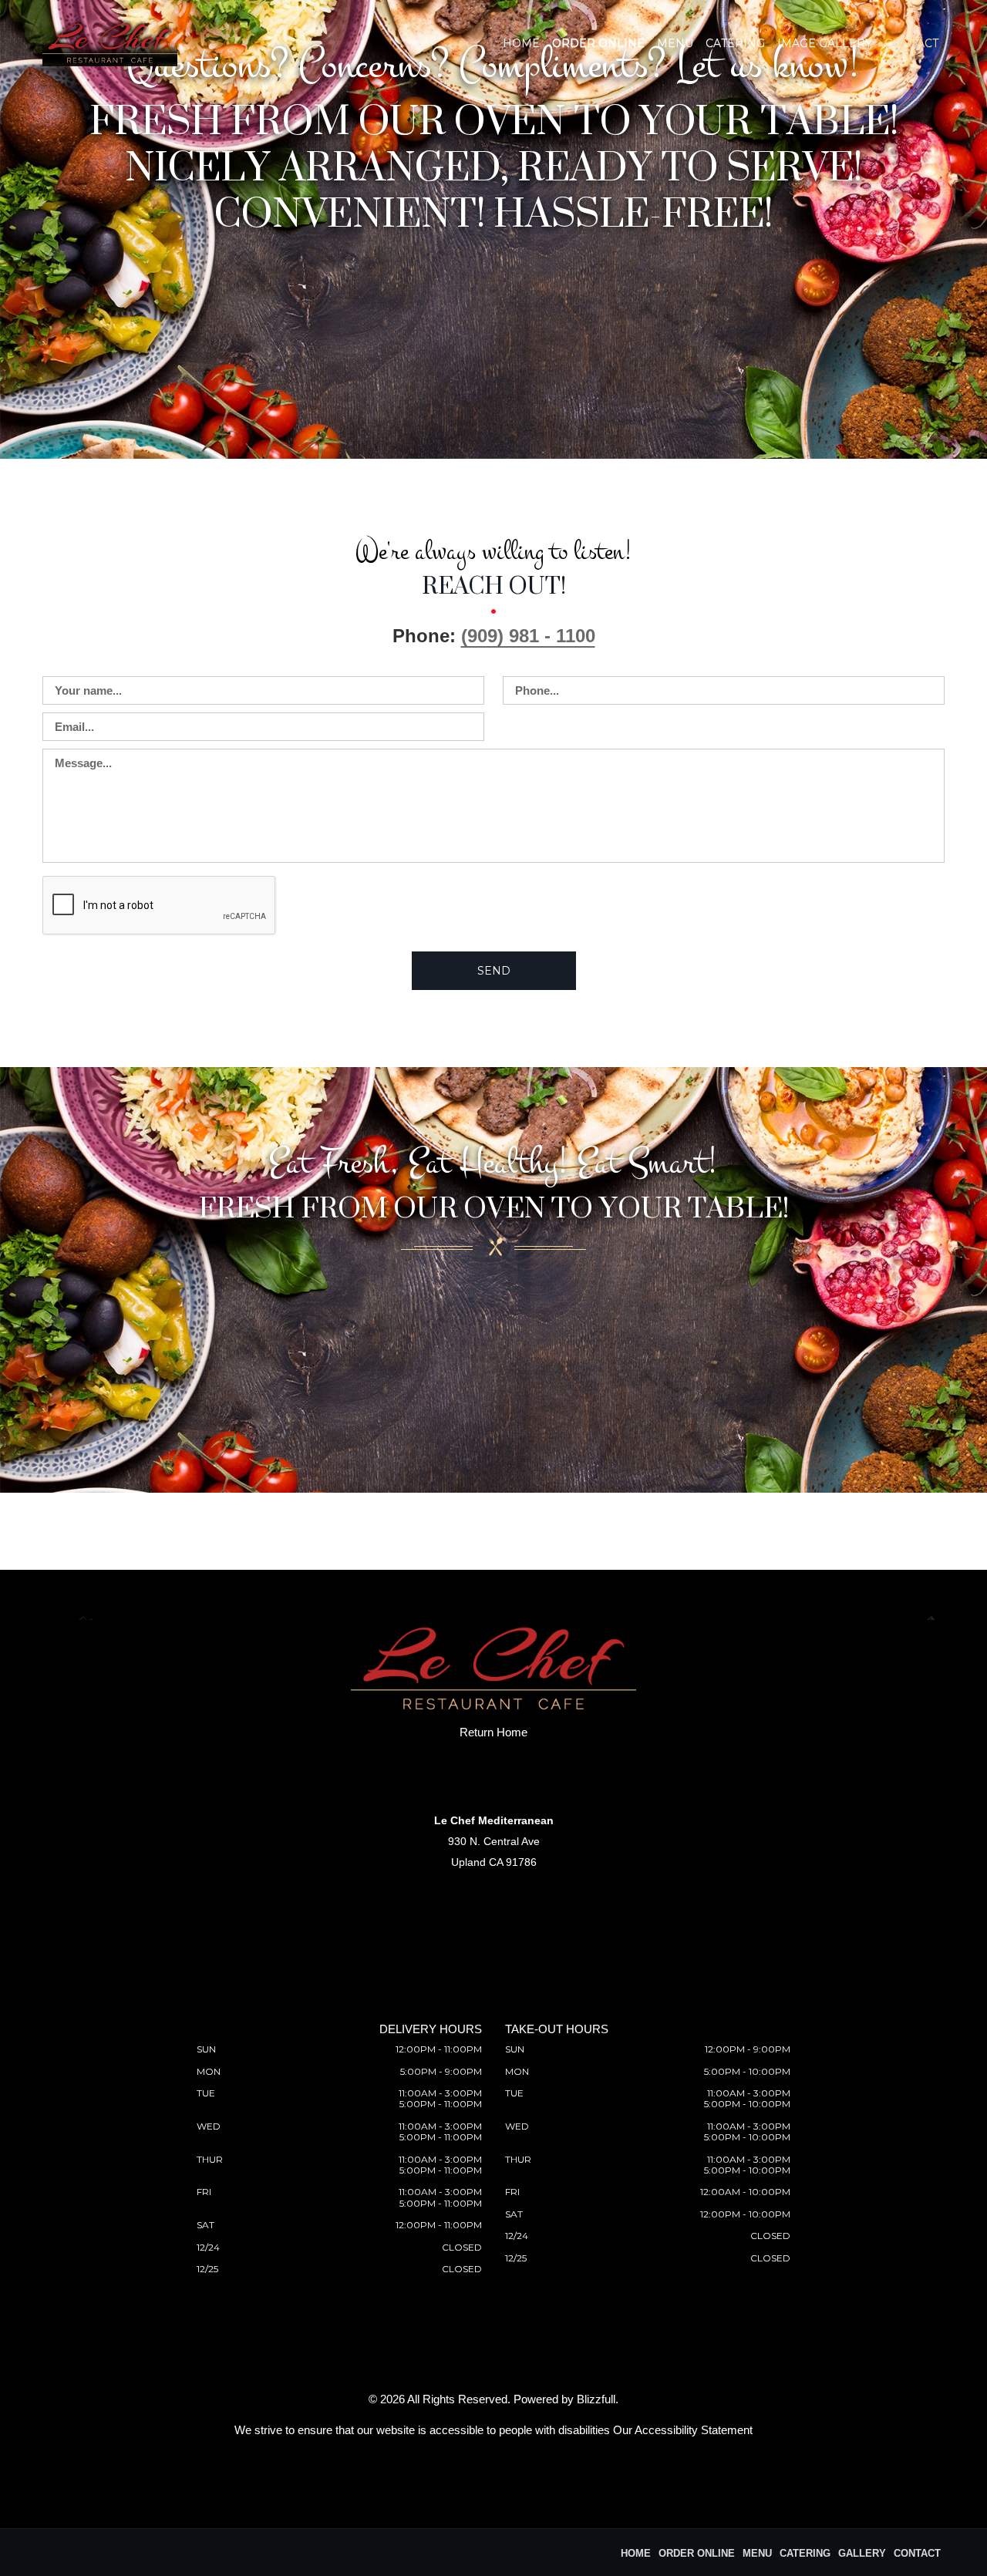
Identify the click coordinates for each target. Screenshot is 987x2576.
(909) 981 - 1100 (528, 636)
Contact (911, 43)
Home (521, 43)
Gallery (862, 2553)
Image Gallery (825, 43)
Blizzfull (596, 2399)
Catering (735, 43)
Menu (675, 43)
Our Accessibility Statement (683, 2430)
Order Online (598, 43)
